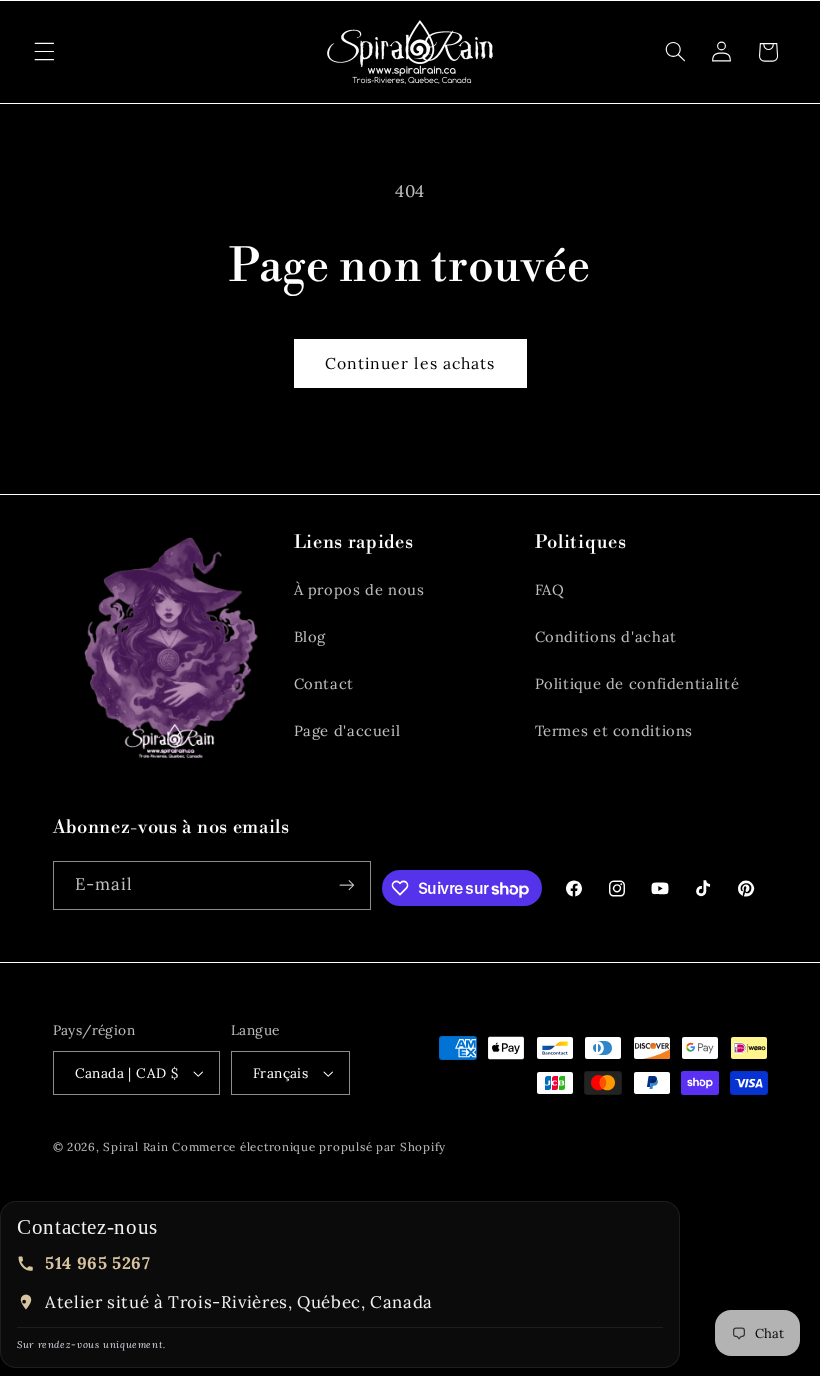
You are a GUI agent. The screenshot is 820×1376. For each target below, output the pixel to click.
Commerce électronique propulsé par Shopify (309, 1146)
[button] (44, 52)
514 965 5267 (98, 1263)
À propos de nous (359, 589)
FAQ (550, 589)
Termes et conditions (614, 730)
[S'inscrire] (347, 885)
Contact (324, 683)
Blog (310, 636)
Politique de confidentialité (637, 683)
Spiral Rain (135, 1146)
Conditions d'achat (606, 636)
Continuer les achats (410, 363)
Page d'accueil (347, 730)
